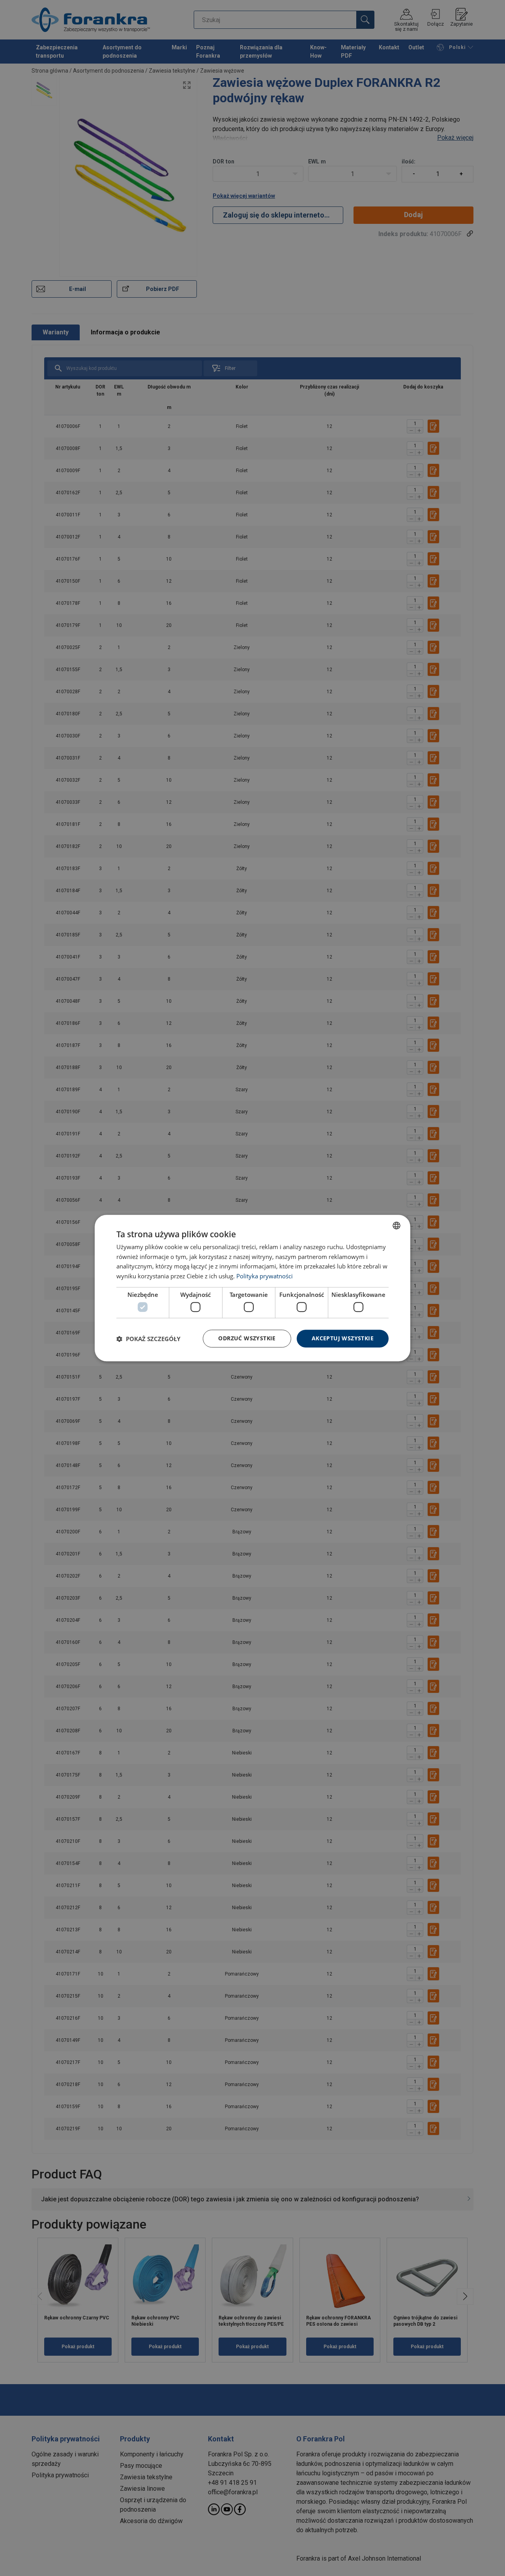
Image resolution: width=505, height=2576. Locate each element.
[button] (148, 1339)
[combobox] (397, 1225)
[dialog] (252, 1288)
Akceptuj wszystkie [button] (343, 1339)
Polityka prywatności (265, 1276)
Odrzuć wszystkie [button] (247, 1339)
